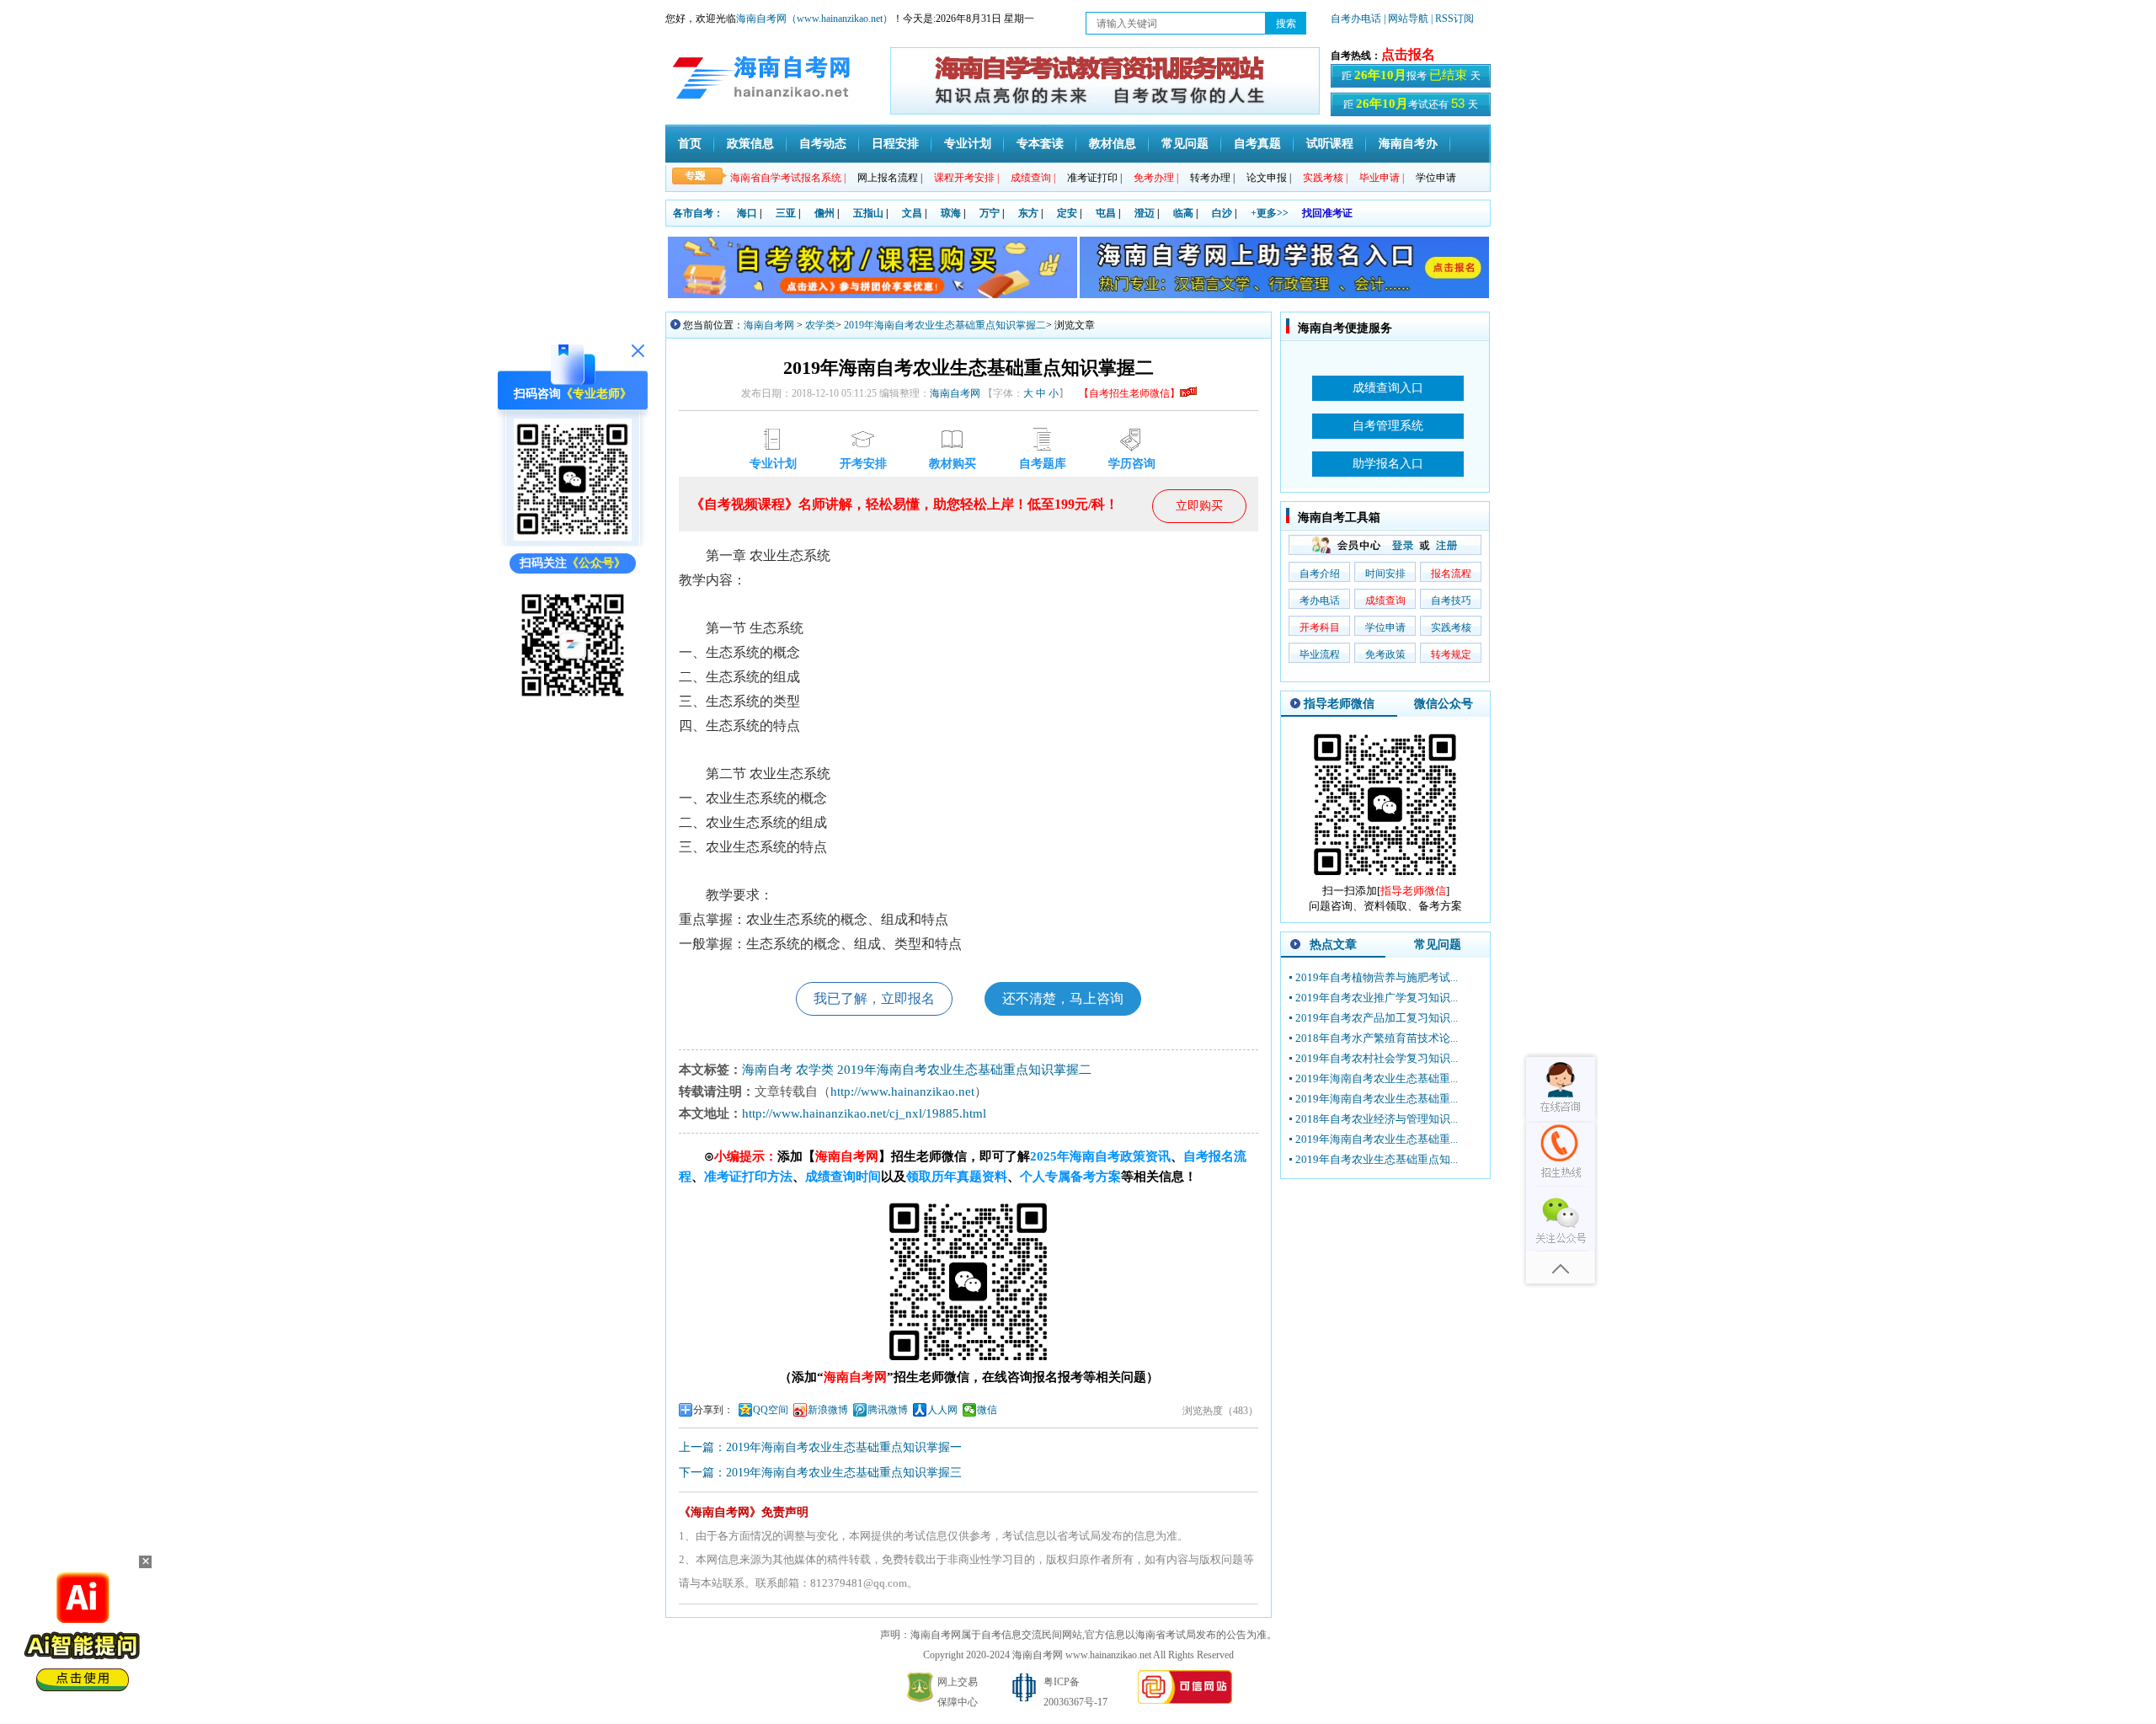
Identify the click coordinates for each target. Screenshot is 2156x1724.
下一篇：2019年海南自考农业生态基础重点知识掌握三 (820, 1473)
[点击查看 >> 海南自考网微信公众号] (573, 700)
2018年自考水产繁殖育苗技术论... (1377, 1038)
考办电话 (1320, 600)
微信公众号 (1444, 704)
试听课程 (1330, 144)
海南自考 (767, 1070)
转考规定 (1451, 654)
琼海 (951, 213)
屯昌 (1106, 213)
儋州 (825, 213)
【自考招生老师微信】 (1129, 393)
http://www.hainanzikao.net (902, 1092)
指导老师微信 (1339, 704)
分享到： (713, 1410)
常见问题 (1185, 144)
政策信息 (750, 144)
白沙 (1222, 213)
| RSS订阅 (1452, 19)
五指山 (868, 213)
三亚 (786, 213)
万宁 (990, 213)
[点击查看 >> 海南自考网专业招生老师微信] (573, 537)
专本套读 (1040, 144)
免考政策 (1385, 654)
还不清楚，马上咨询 (1063, 998)
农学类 (820, 325)
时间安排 (1385, 574)
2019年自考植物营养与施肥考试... (1377, 977)
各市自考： (698, 213)
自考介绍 (1320, 574)
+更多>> (1270, 213)
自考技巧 (1451, 600)
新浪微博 (828, 1410)
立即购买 (1199, 506)
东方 (1028, 213)
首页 (690, 144)
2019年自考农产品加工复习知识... (1377, 1018)
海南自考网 (769, 325)
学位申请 (1436, 178)
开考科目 (1320, 627)
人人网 (942, 1410)
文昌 (912, 213)
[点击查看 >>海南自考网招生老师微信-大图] (1385, 880)
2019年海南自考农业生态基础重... (1377, 1078)
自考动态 (823, 144)
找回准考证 (1327, 213)
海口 (747, 213)
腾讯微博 (888, 1410)
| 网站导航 (1406, 19)
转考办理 (1212, 178)
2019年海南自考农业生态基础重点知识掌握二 (945, 325)
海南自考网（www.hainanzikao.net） (814, 19)
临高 (1183, 213)
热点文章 (1333, 945)
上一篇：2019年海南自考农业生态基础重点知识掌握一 (820, 1447)
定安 (1067, 213)
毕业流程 (1320, 654)
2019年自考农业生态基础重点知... (1377, 1159)
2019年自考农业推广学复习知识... (1377, 998)
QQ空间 (771, 1410)
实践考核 (1451, 627)
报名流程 (1451, 574)
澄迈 (1145, 213)
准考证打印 (1094, 178)
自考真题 (1257, 144)
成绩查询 (1385, 600)
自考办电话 (1356, 19)
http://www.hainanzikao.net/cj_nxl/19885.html (864, 1113)
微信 (987, 1410)
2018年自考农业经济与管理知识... (1377, 1119)
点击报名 (1408, 54)
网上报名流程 (890, 178)
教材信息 (1113, 144)
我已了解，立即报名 (874, 998)
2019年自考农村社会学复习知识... (1377, 1058)
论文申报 (1269, 178)
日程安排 (895, 144)
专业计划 (968, 144)
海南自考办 (1408, 144)
